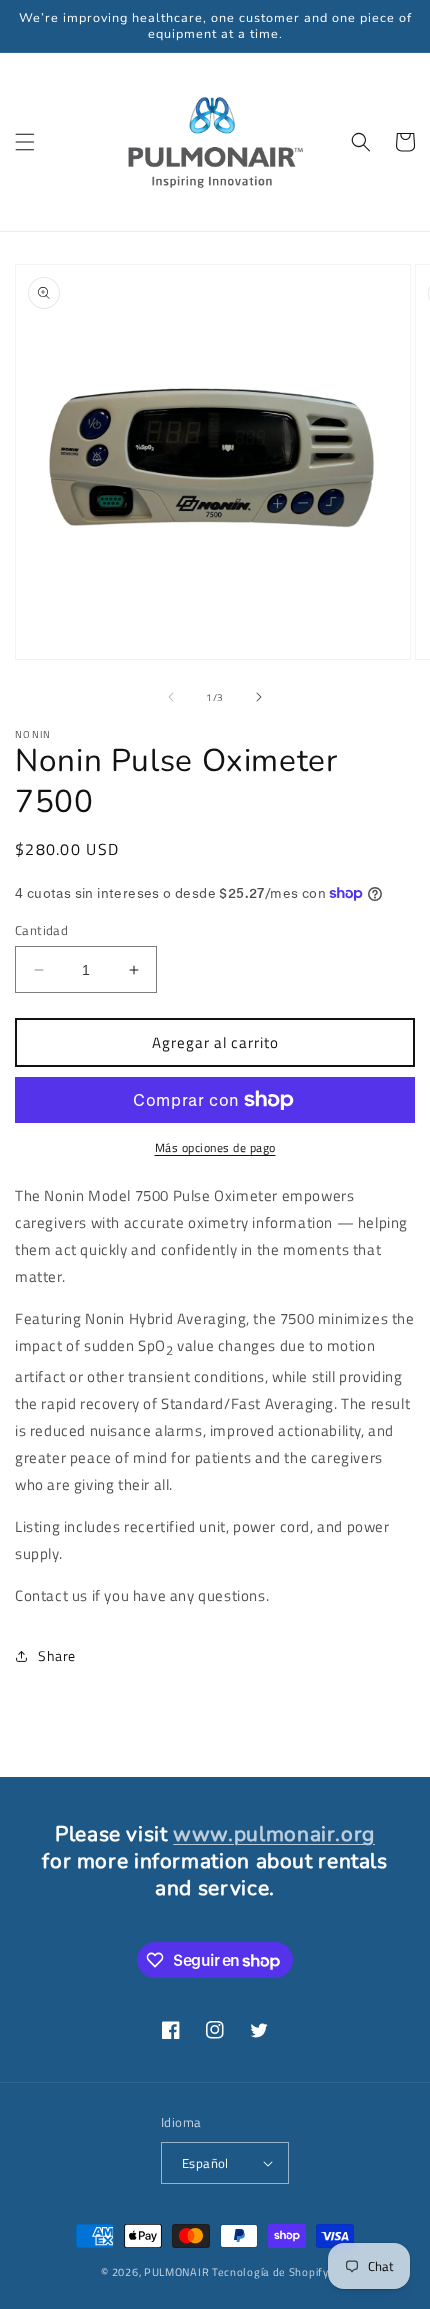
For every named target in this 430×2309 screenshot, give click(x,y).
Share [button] (57, 1655)
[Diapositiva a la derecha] (259, 697)
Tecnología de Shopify (270, 2272)
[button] (25, 142)
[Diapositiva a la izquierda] (171, 697)
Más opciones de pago (215, 1148)
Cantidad (41, 930)
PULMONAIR (176, 2272)
